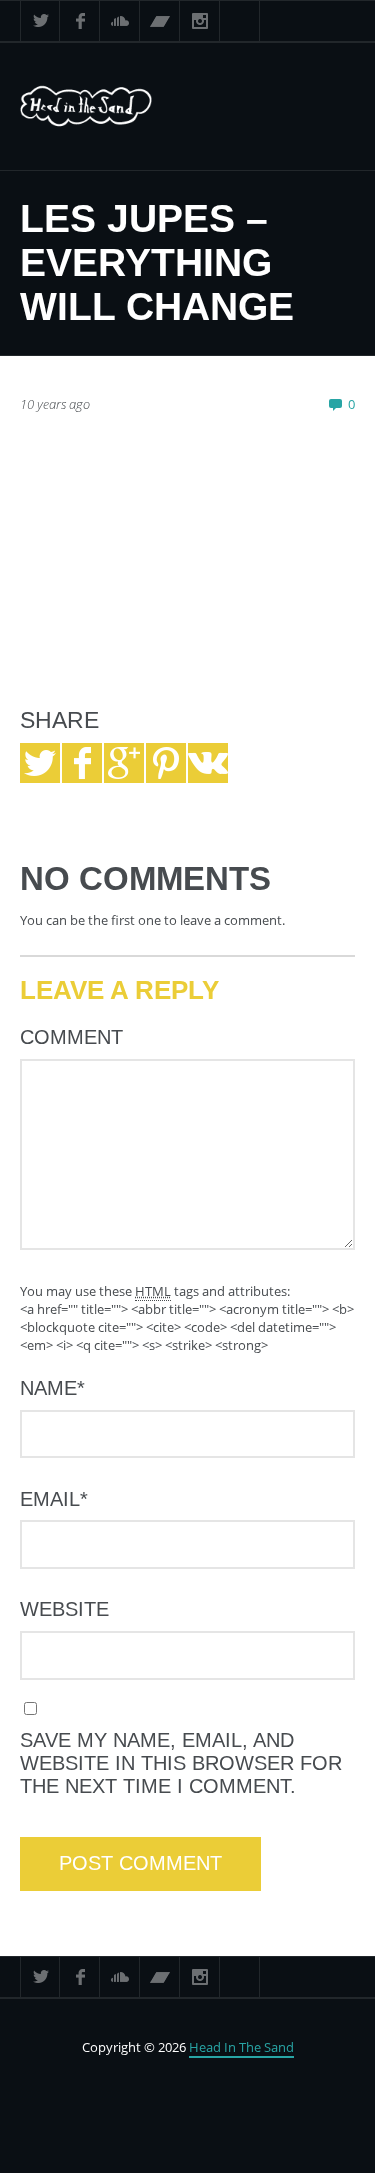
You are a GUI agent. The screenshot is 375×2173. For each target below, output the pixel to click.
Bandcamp (160, 21)
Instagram (200, 21)
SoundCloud (120, 21)
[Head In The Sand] (108, 106)
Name (52, 1388)
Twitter (40, 21)
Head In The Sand (241, 2047)
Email (54, 1499)
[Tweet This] (40, 763)
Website (64, 1609)
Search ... (240, 21)
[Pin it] (166, 763)
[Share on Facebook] (82, 763)
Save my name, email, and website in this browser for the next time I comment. (181, 1763)
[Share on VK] (208, 763)
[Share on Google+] (124, 763)
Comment (71, 1037)
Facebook (80, 21)
